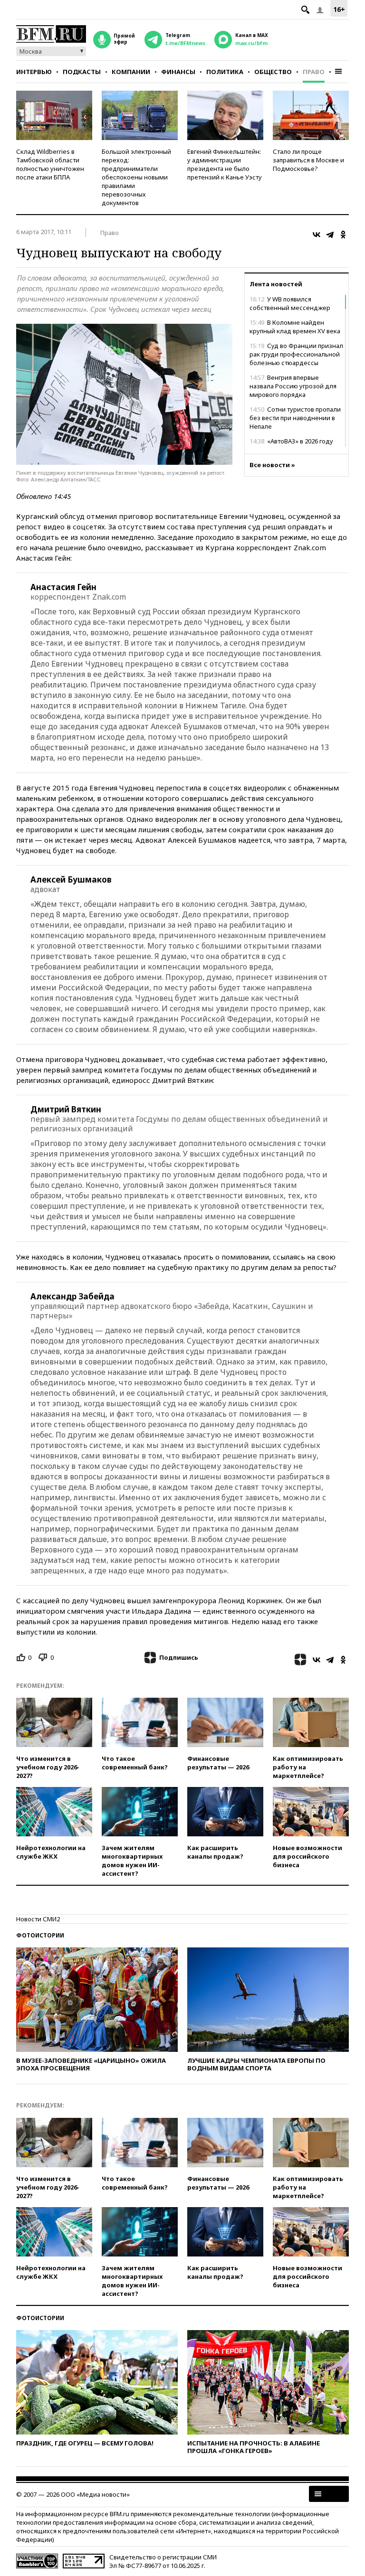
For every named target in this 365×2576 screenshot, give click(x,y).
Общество (273, 72)
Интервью (34, 72)
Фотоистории (40, 1935)
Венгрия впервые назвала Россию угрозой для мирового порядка (293, 386)
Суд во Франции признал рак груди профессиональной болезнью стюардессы (296, 354)
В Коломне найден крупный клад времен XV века (295, 327)
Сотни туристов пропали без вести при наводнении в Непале (295, 418)
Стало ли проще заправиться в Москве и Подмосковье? (308, 160)
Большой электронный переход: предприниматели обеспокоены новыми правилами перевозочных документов (136, 177)
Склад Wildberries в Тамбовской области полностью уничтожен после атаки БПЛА (50, 164)
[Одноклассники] (343, 235)
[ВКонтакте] (317, 235)
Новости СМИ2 (38, 1919)
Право (314, 72)
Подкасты (82, 72)
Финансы (178, 72)
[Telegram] (330, 235)
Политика (225, 72)
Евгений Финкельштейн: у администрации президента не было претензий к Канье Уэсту (225, 164)
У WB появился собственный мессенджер (290, 303)
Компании (131, 72)
